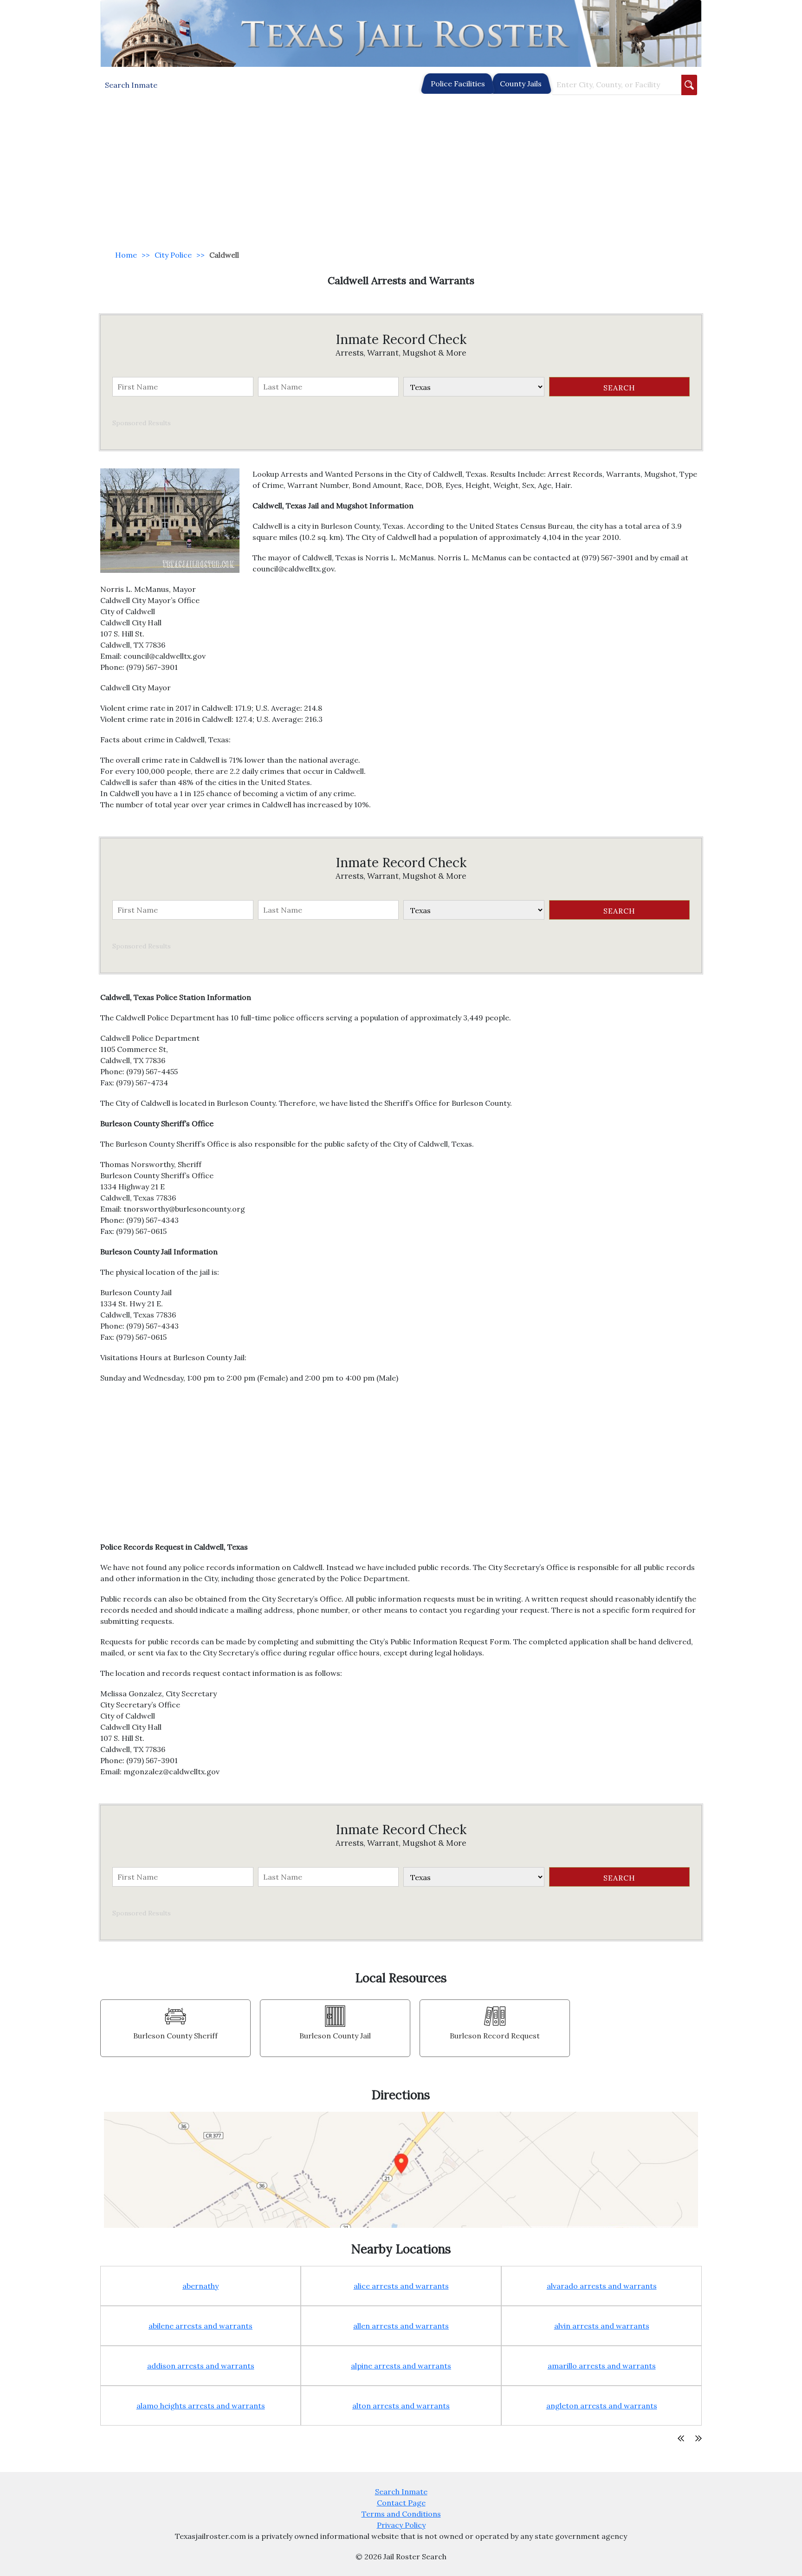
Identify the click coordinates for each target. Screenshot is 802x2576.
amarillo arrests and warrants (602, 2366)
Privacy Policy (401, 2525)
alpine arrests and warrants (401, 2366)
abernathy (200, 2286)
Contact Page (401, 2503)
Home (126, 255)
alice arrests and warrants (401, 2286)
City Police (173, 255)
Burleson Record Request (495, 2036)
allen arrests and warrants (401, 2326)
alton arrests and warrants (401, 2406)
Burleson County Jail (335, 2036)
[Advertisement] (401, 173)
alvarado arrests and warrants (602, 2286)
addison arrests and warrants (201, 2366)
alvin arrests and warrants (602, 2326)
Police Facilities (458, 84)
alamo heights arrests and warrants (201, 2406)
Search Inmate (401, 2492)
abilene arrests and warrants (200, 2326)
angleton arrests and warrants (602, 2406)
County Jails (521, 84)
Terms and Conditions (401, 2514)
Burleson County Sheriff (175, 2036)
